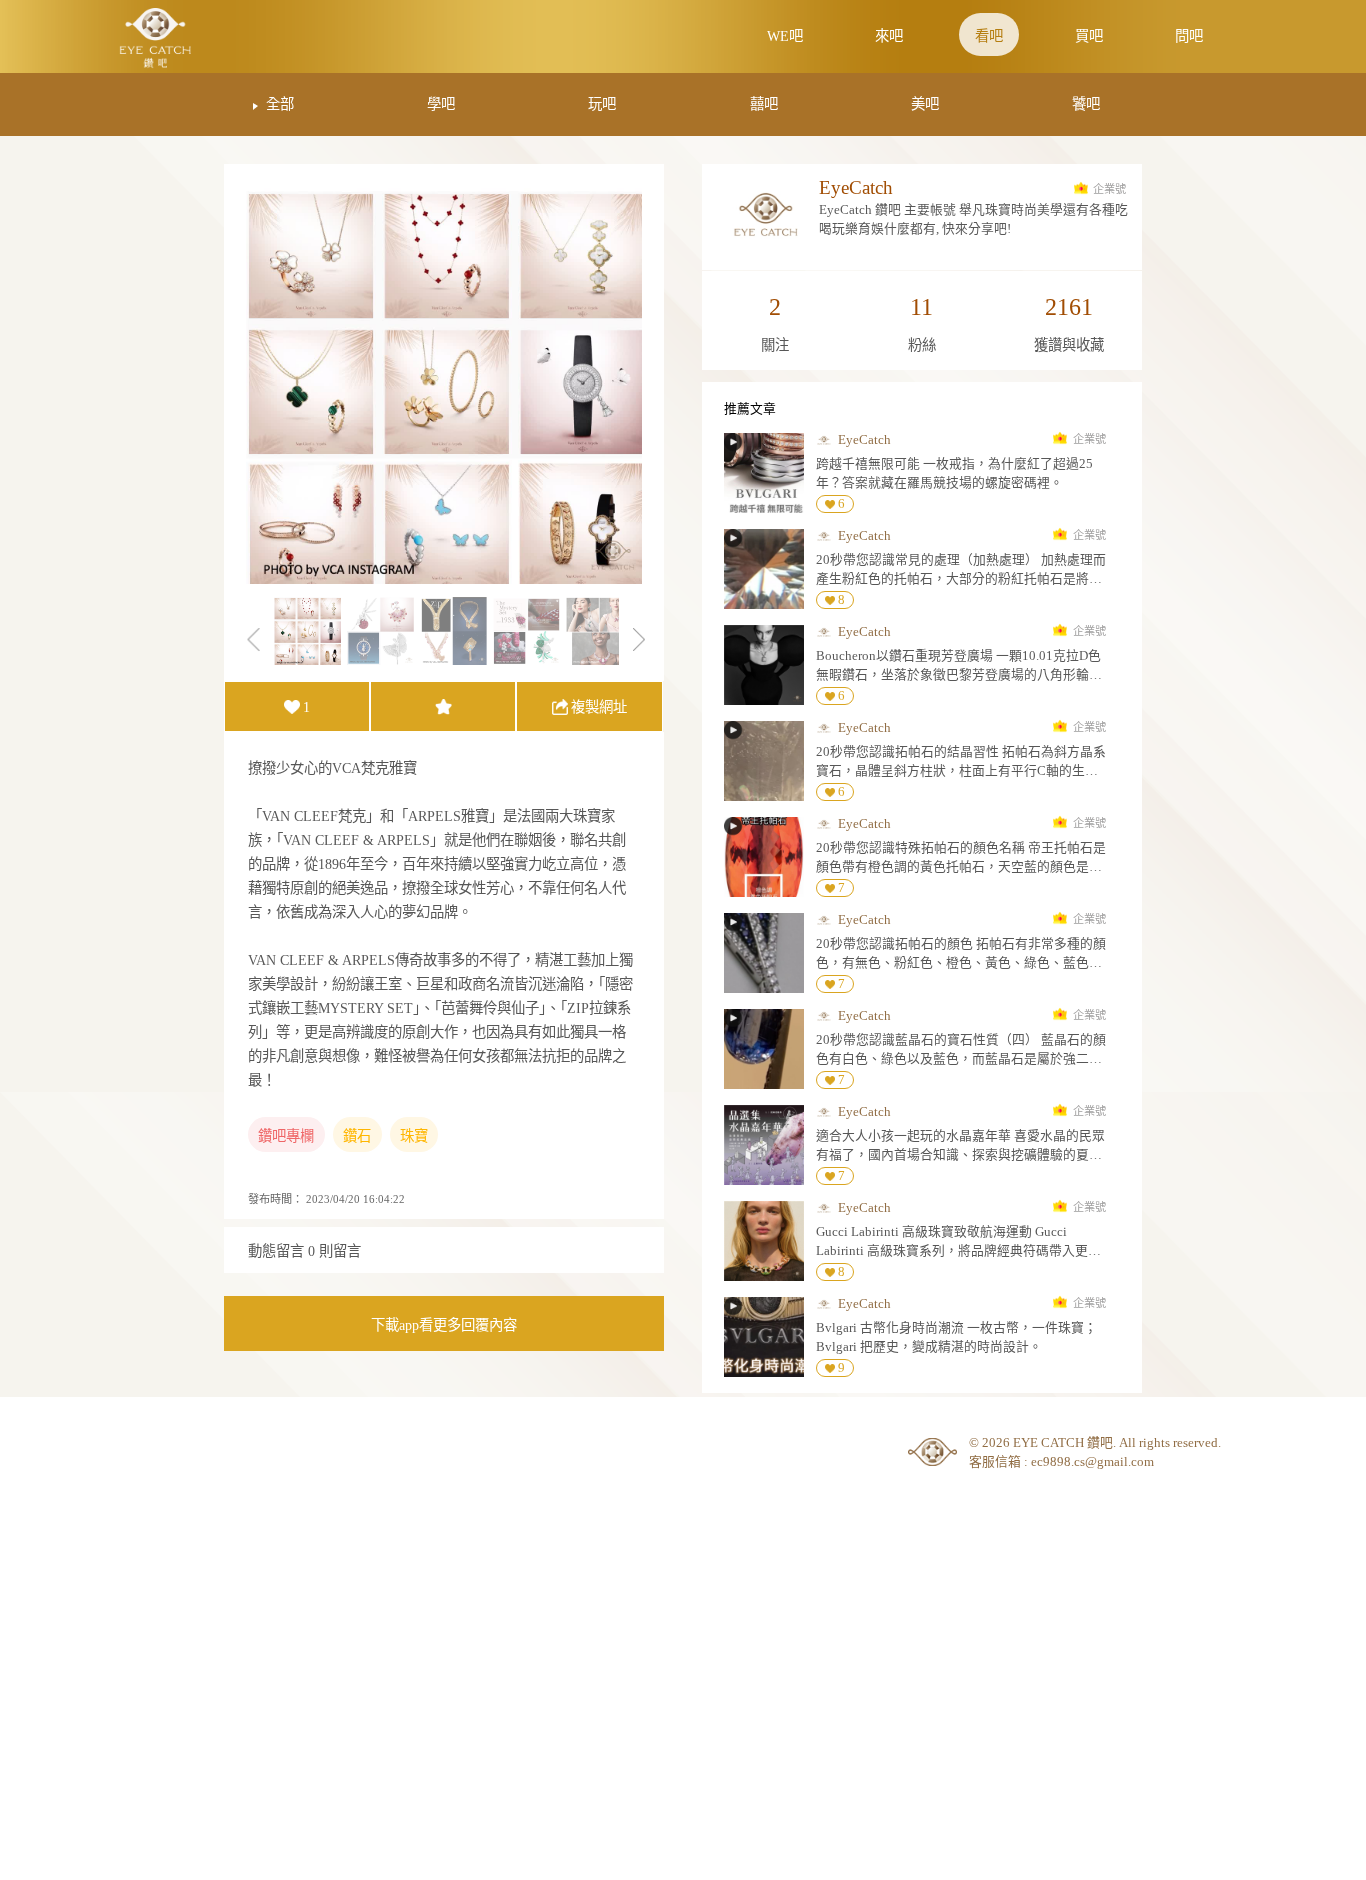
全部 (280, 104)
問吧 (1189, 36)
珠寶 (414, 1136)
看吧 (989, 36)
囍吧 (764, 104)
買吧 (1089, 36)
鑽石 (357, 1136)
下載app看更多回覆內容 (444, 1325)
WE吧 (785, 36)
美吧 (925, 104)
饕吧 (1086, 104)
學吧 (441, 104)
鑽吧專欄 (286, 1136)
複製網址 (599, 707)
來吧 (889, 36)
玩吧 (602, 104)
